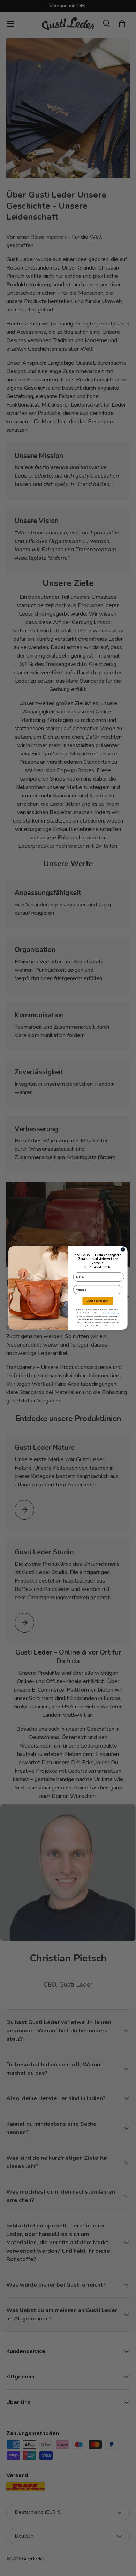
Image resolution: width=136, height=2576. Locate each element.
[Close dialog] (123, 1249)
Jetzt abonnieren (98, 1301)
